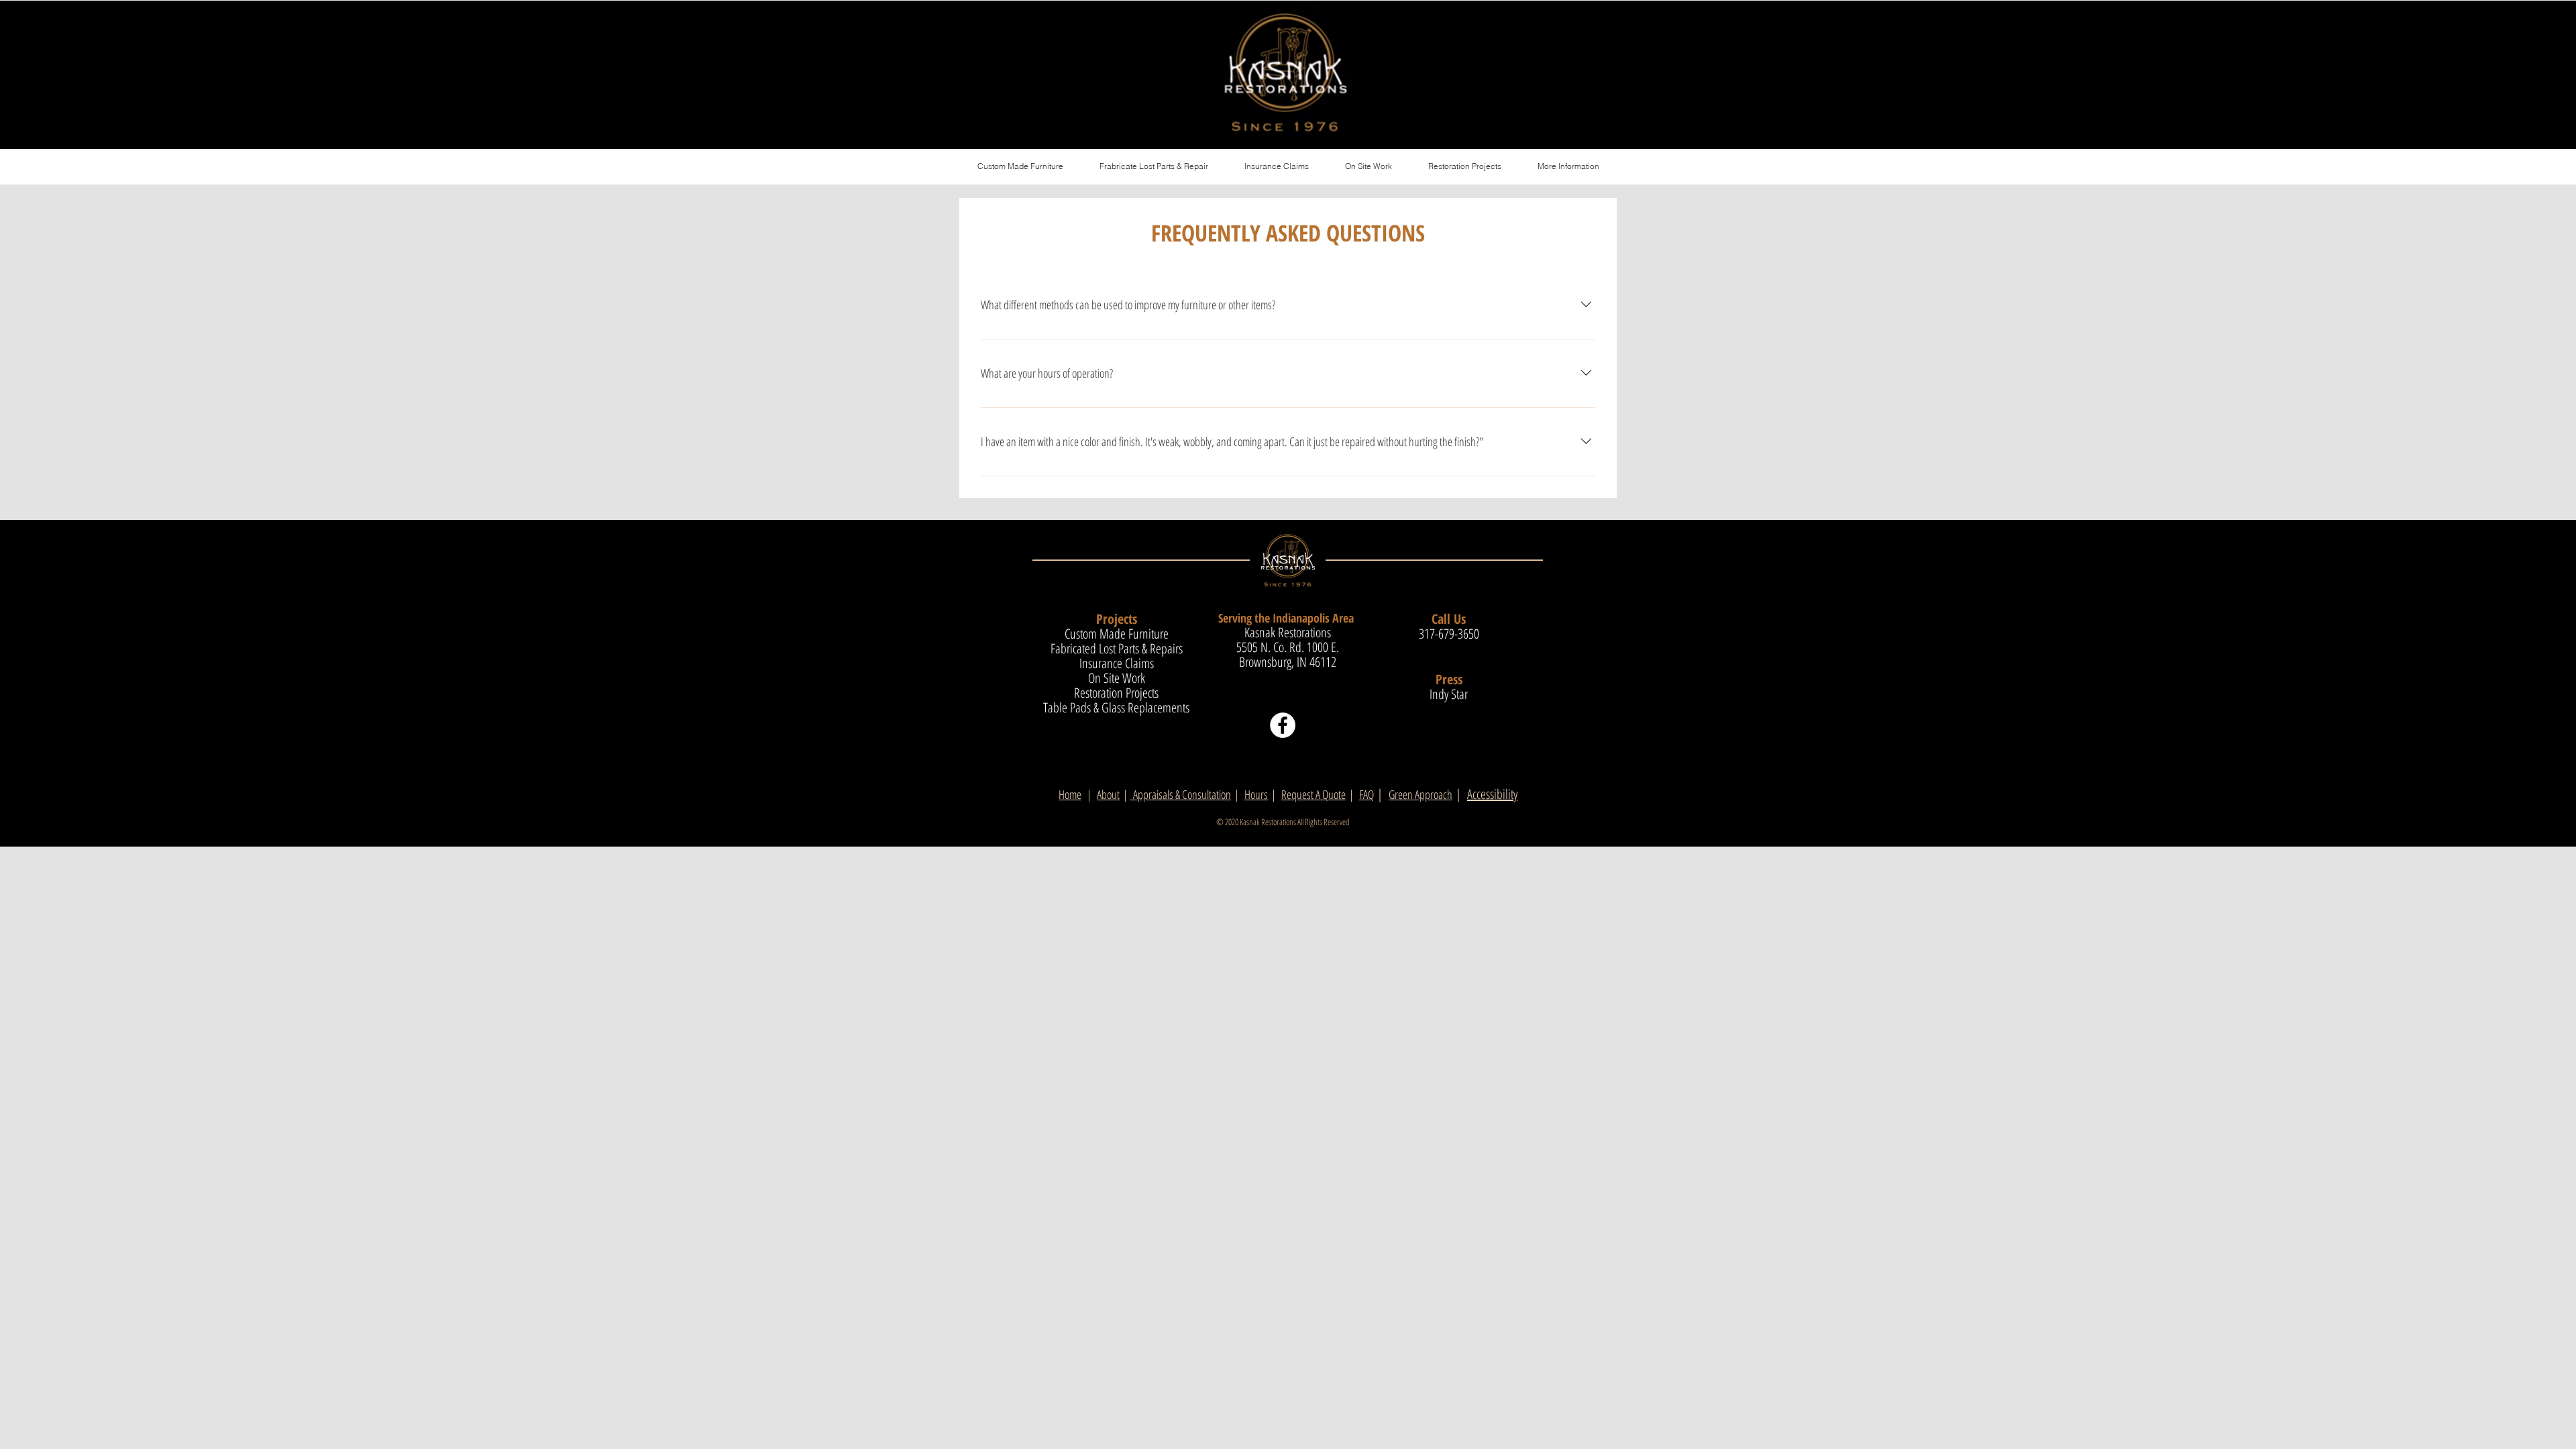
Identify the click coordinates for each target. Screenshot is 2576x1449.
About (1108, 794)
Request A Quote (1313, 794)
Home (1070, 794)
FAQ (1366, 794)
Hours (1256, 794)
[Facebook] (1283, 725)
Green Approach (1420, 794)
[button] (1568, 166)
